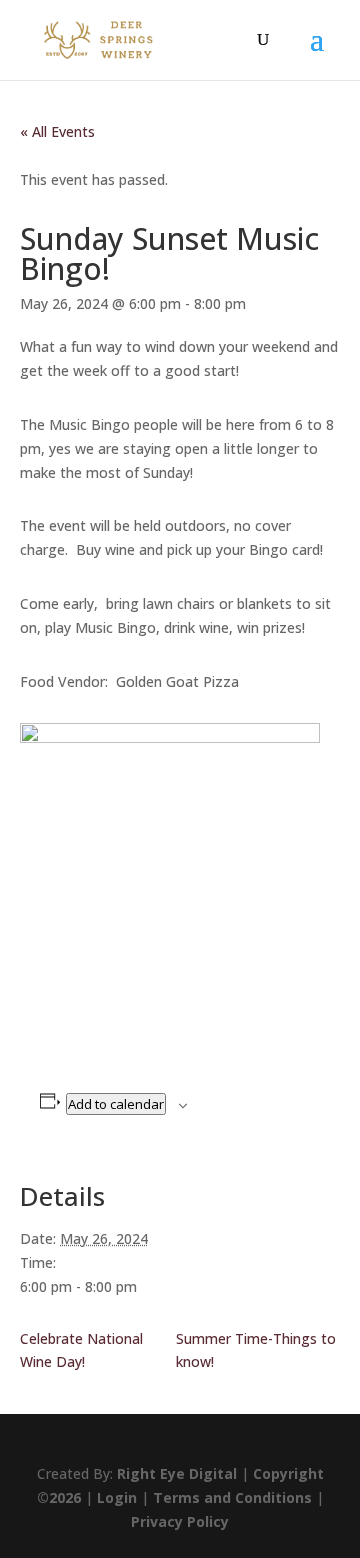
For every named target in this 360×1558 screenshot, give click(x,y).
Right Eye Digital (177, 1473)
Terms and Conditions (232, 1497)
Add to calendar (116, 1104)
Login (117, 1497)
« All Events (57, 131)
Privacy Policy (180, 1521)
